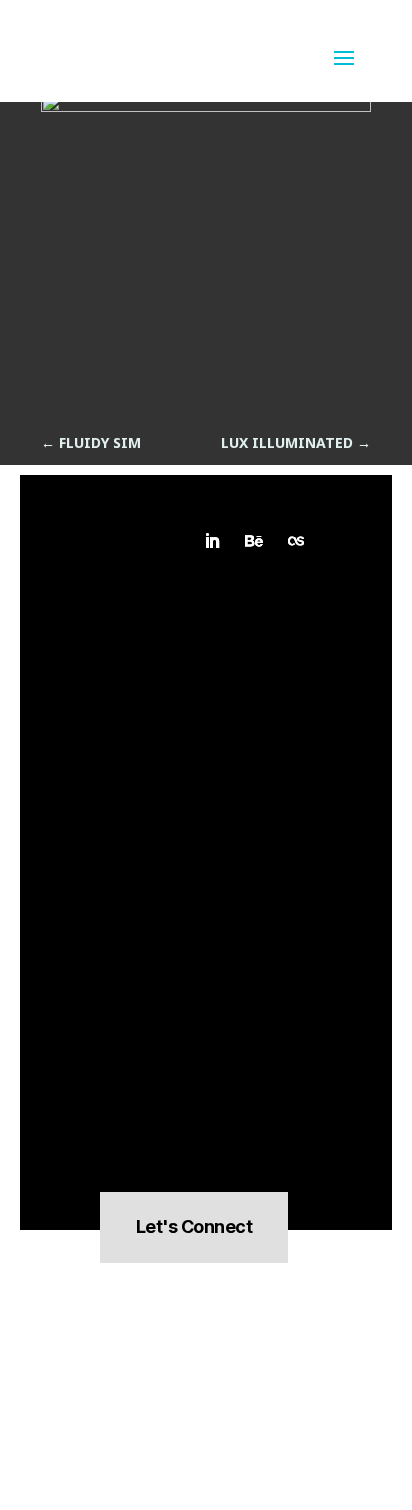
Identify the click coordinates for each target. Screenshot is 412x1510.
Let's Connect (194, 1226)
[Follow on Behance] (254, 541)
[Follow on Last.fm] (296, 541)
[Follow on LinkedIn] (212, 541)
